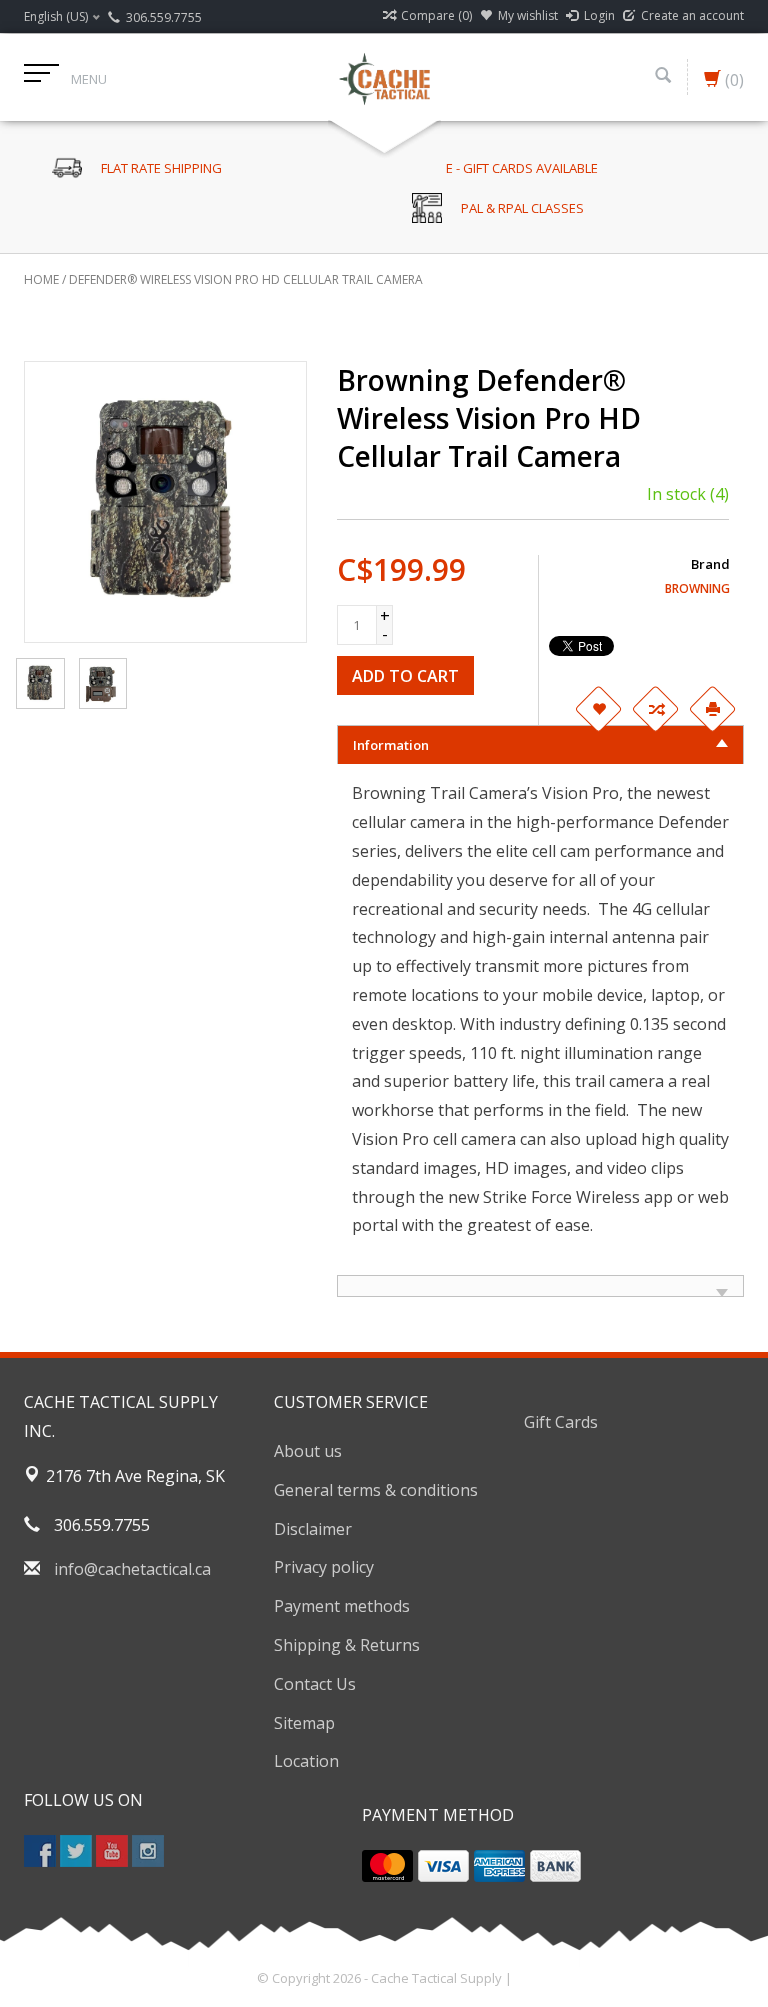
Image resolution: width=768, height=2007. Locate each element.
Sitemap (304, 1723)
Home (41, 279)
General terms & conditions (376, 1490)
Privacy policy (324, 1567)
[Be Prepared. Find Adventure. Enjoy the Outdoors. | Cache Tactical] (384, 77)
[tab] (541, 744)
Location (306, 1761)
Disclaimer (313, 1529)
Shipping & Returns (347, 1645)
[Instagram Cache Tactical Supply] (148, 1851)
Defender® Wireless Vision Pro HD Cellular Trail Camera (246, 279)
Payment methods (342, 1606)
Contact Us (315, 1684)
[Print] (712, 709)
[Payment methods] (387, 1866)
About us (308, 1451)
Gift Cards (561, 1422)
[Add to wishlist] (598, 709)
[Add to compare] (655, 709)
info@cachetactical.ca (132, 1569)
